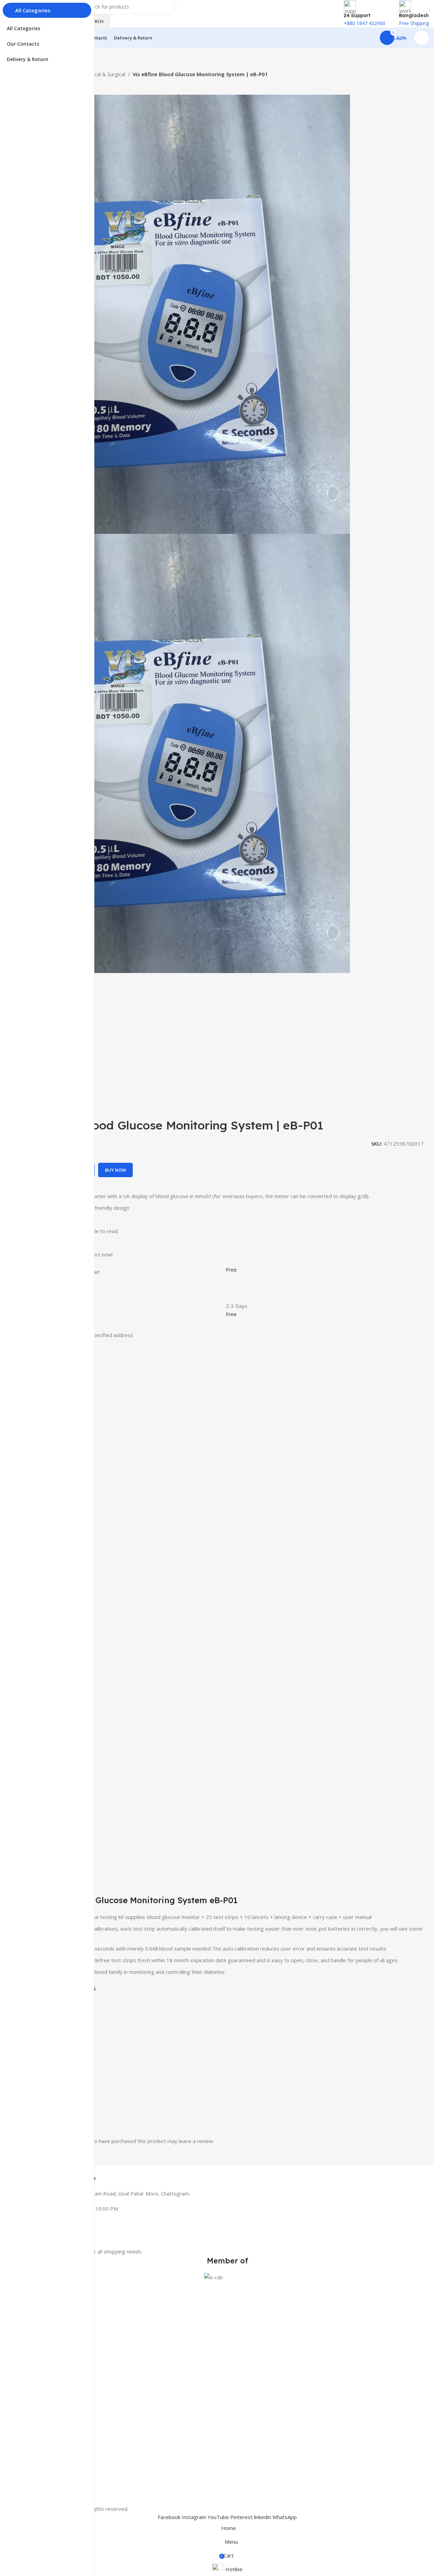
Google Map (39, 2412)
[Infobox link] (227, 2174)
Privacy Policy (41, 2452)
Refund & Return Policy (51, 2487)
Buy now (115, 1170)
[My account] (422, 38)
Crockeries (37, 2368)
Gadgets (35, 2357)
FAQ (31, 2475)
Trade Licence (41, 2499)
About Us (36, 2440)
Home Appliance (44, 2333)
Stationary (37, 2345)
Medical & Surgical (104, 74)
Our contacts (40, 2388)
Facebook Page (43, 2400)
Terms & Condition (47, 2464)
